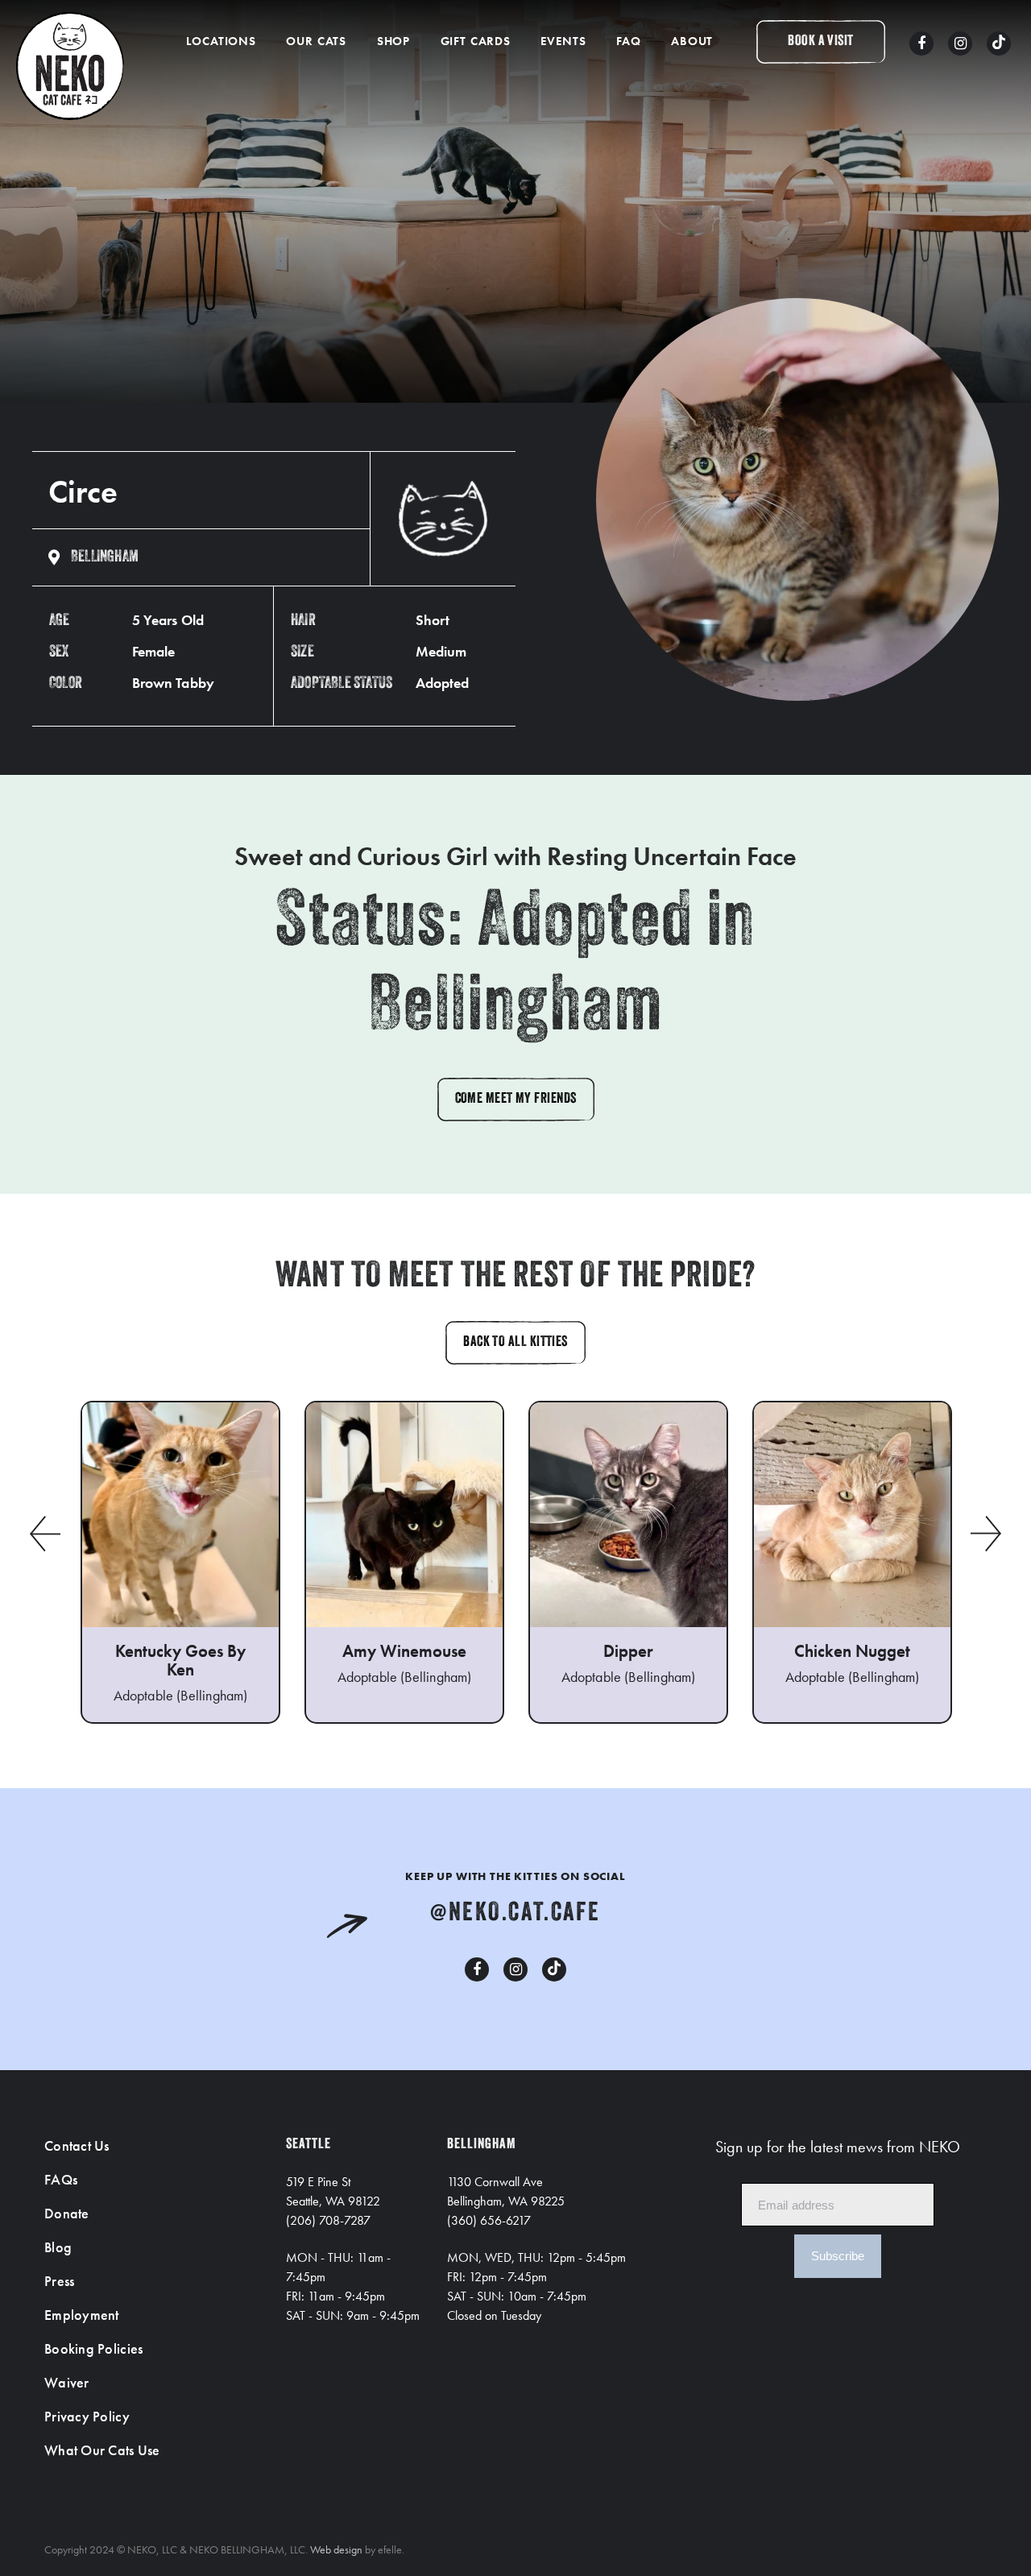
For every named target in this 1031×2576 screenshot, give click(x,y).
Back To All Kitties (515, 1343)
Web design (336, 2549)
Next (987, 1534)
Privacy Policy (87, 2416)
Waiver (67, 2382)
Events (563, 41)
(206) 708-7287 (328, 2220)
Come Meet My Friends (516, 1100)
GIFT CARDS (476, 41)
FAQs (61, 2179)
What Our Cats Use (102, 2450)
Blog (58, 2247)
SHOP (393, 41)
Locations (221, 41)
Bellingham (105, 557)
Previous (44, 1534)
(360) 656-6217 (489, 2220)
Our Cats (316, 41)
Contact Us (77, 2145)
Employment (82, 2315)
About (692, 41)
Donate (67, 2213)
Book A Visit (820, 42)
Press (59, 2281)
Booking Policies (93, 2348)
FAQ (629, 41)
